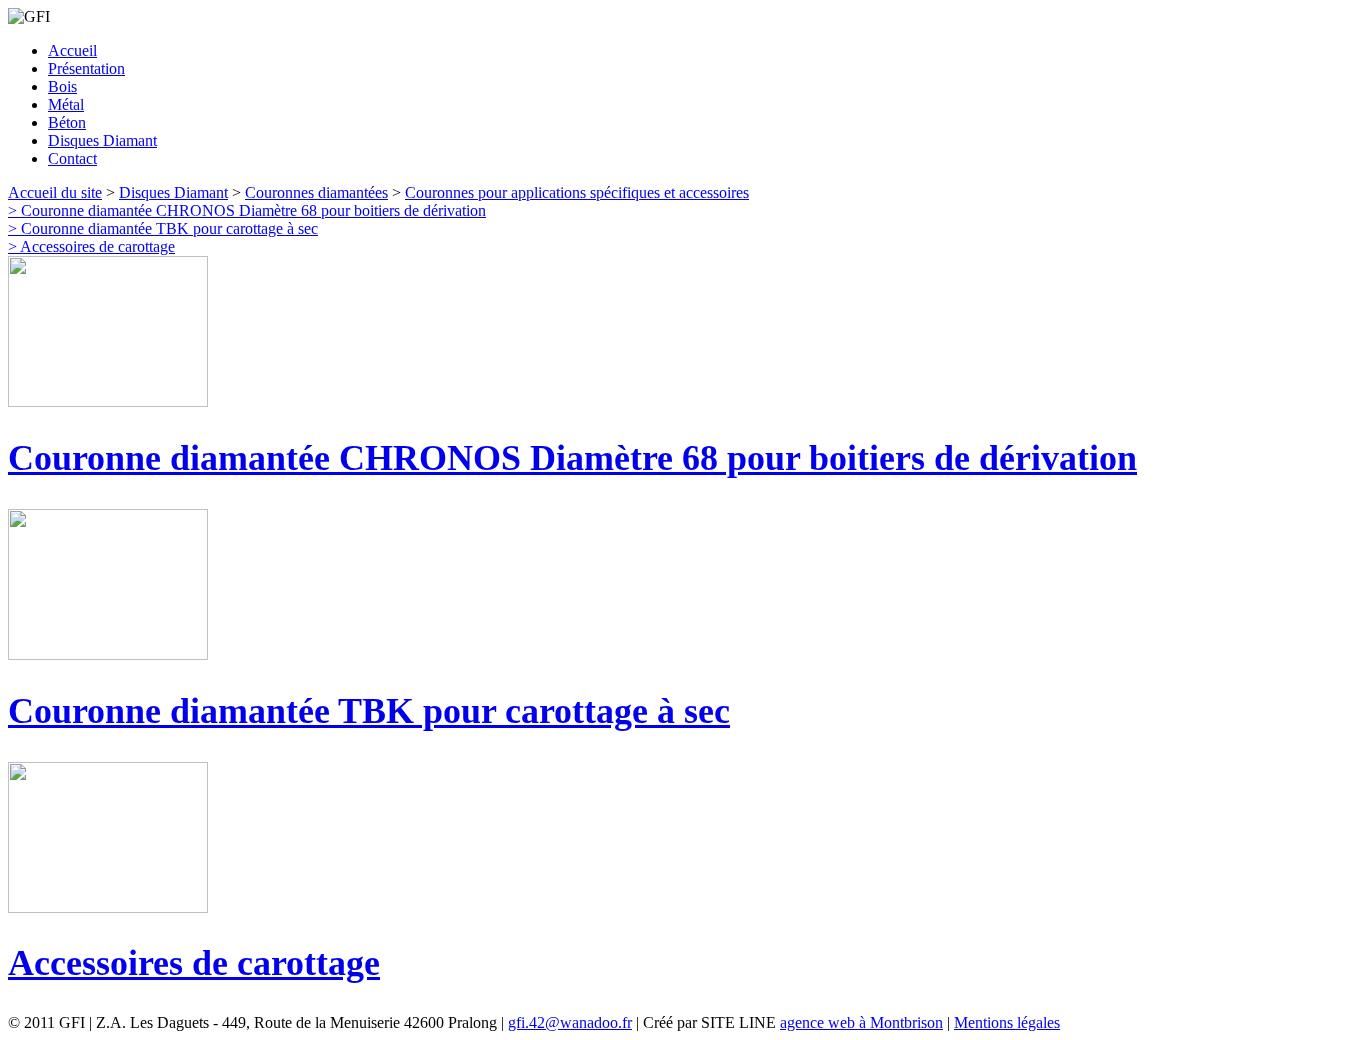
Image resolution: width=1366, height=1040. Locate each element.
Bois (62, 86)
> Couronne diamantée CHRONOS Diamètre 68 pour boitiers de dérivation (247, 210)
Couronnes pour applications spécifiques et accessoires (577, 192)
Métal (66, 104)
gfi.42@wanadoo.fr (570, 1022)
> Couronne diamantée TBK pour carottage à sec (163, 228)
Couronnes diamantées (316, 192)
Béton (67, 122)
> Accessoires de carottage (91, 246)
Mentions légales (1007, 1022)
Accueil (72, 50)
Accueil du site (55, 192)
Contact (72, 158)
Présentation (86, 68)
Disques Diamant (102, 140)
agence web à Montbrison (861, 1022)
